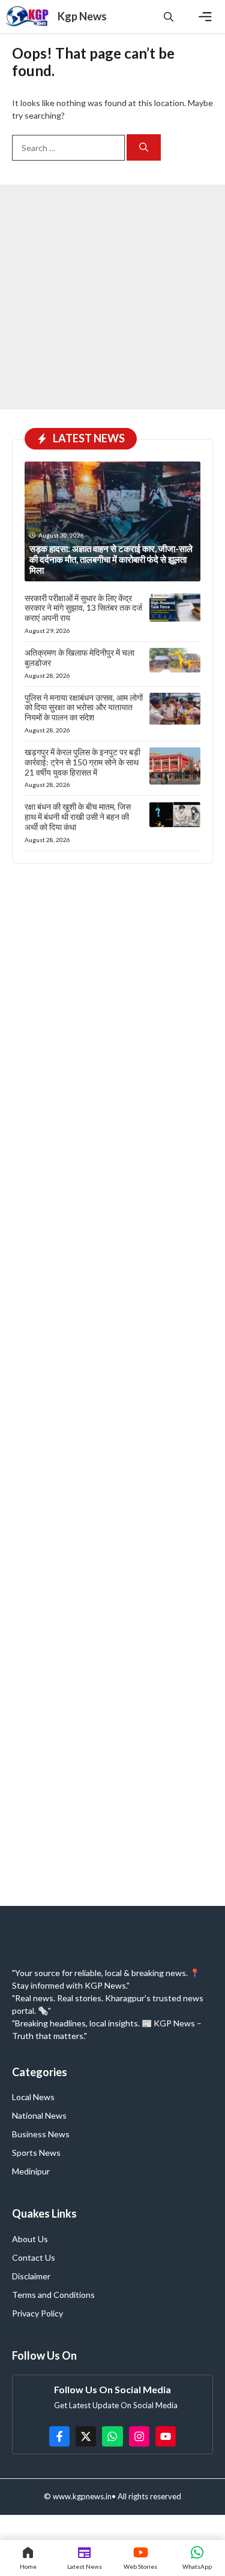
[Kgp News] (29, 16)
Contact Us (34, 2257)
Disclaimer (31, 2276)
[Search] (144, 148)
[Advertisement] (112, 297)
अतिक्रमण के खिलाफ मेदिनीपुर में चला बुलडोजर (79, 657)
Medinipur (31, 2171)
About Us (30, 2239)
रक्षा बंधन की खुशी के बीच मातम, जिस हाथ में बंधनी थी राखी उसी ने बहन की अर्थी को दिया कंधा (78, 817)
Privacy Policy (37, 2313)
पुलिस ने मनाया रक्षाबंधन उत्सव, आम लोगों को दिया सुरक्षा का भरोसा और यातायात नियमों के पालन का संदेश (84, 708)
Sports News (36, 2153)
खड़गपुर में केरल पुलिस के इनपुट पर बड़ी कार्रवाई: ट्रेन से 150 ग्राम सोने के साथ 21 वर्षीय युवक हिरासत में (82, 762)
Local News (33, 2097)
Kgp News (82, 16)
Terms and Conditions (53, 2295)
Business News (41, 2134)
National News (39, 2115)
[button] (169, 16)
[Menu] (205, 17)
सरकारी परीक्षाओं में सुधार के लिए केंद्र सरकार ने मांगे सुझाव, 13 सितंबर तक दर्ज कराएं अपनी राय (83, 608)
